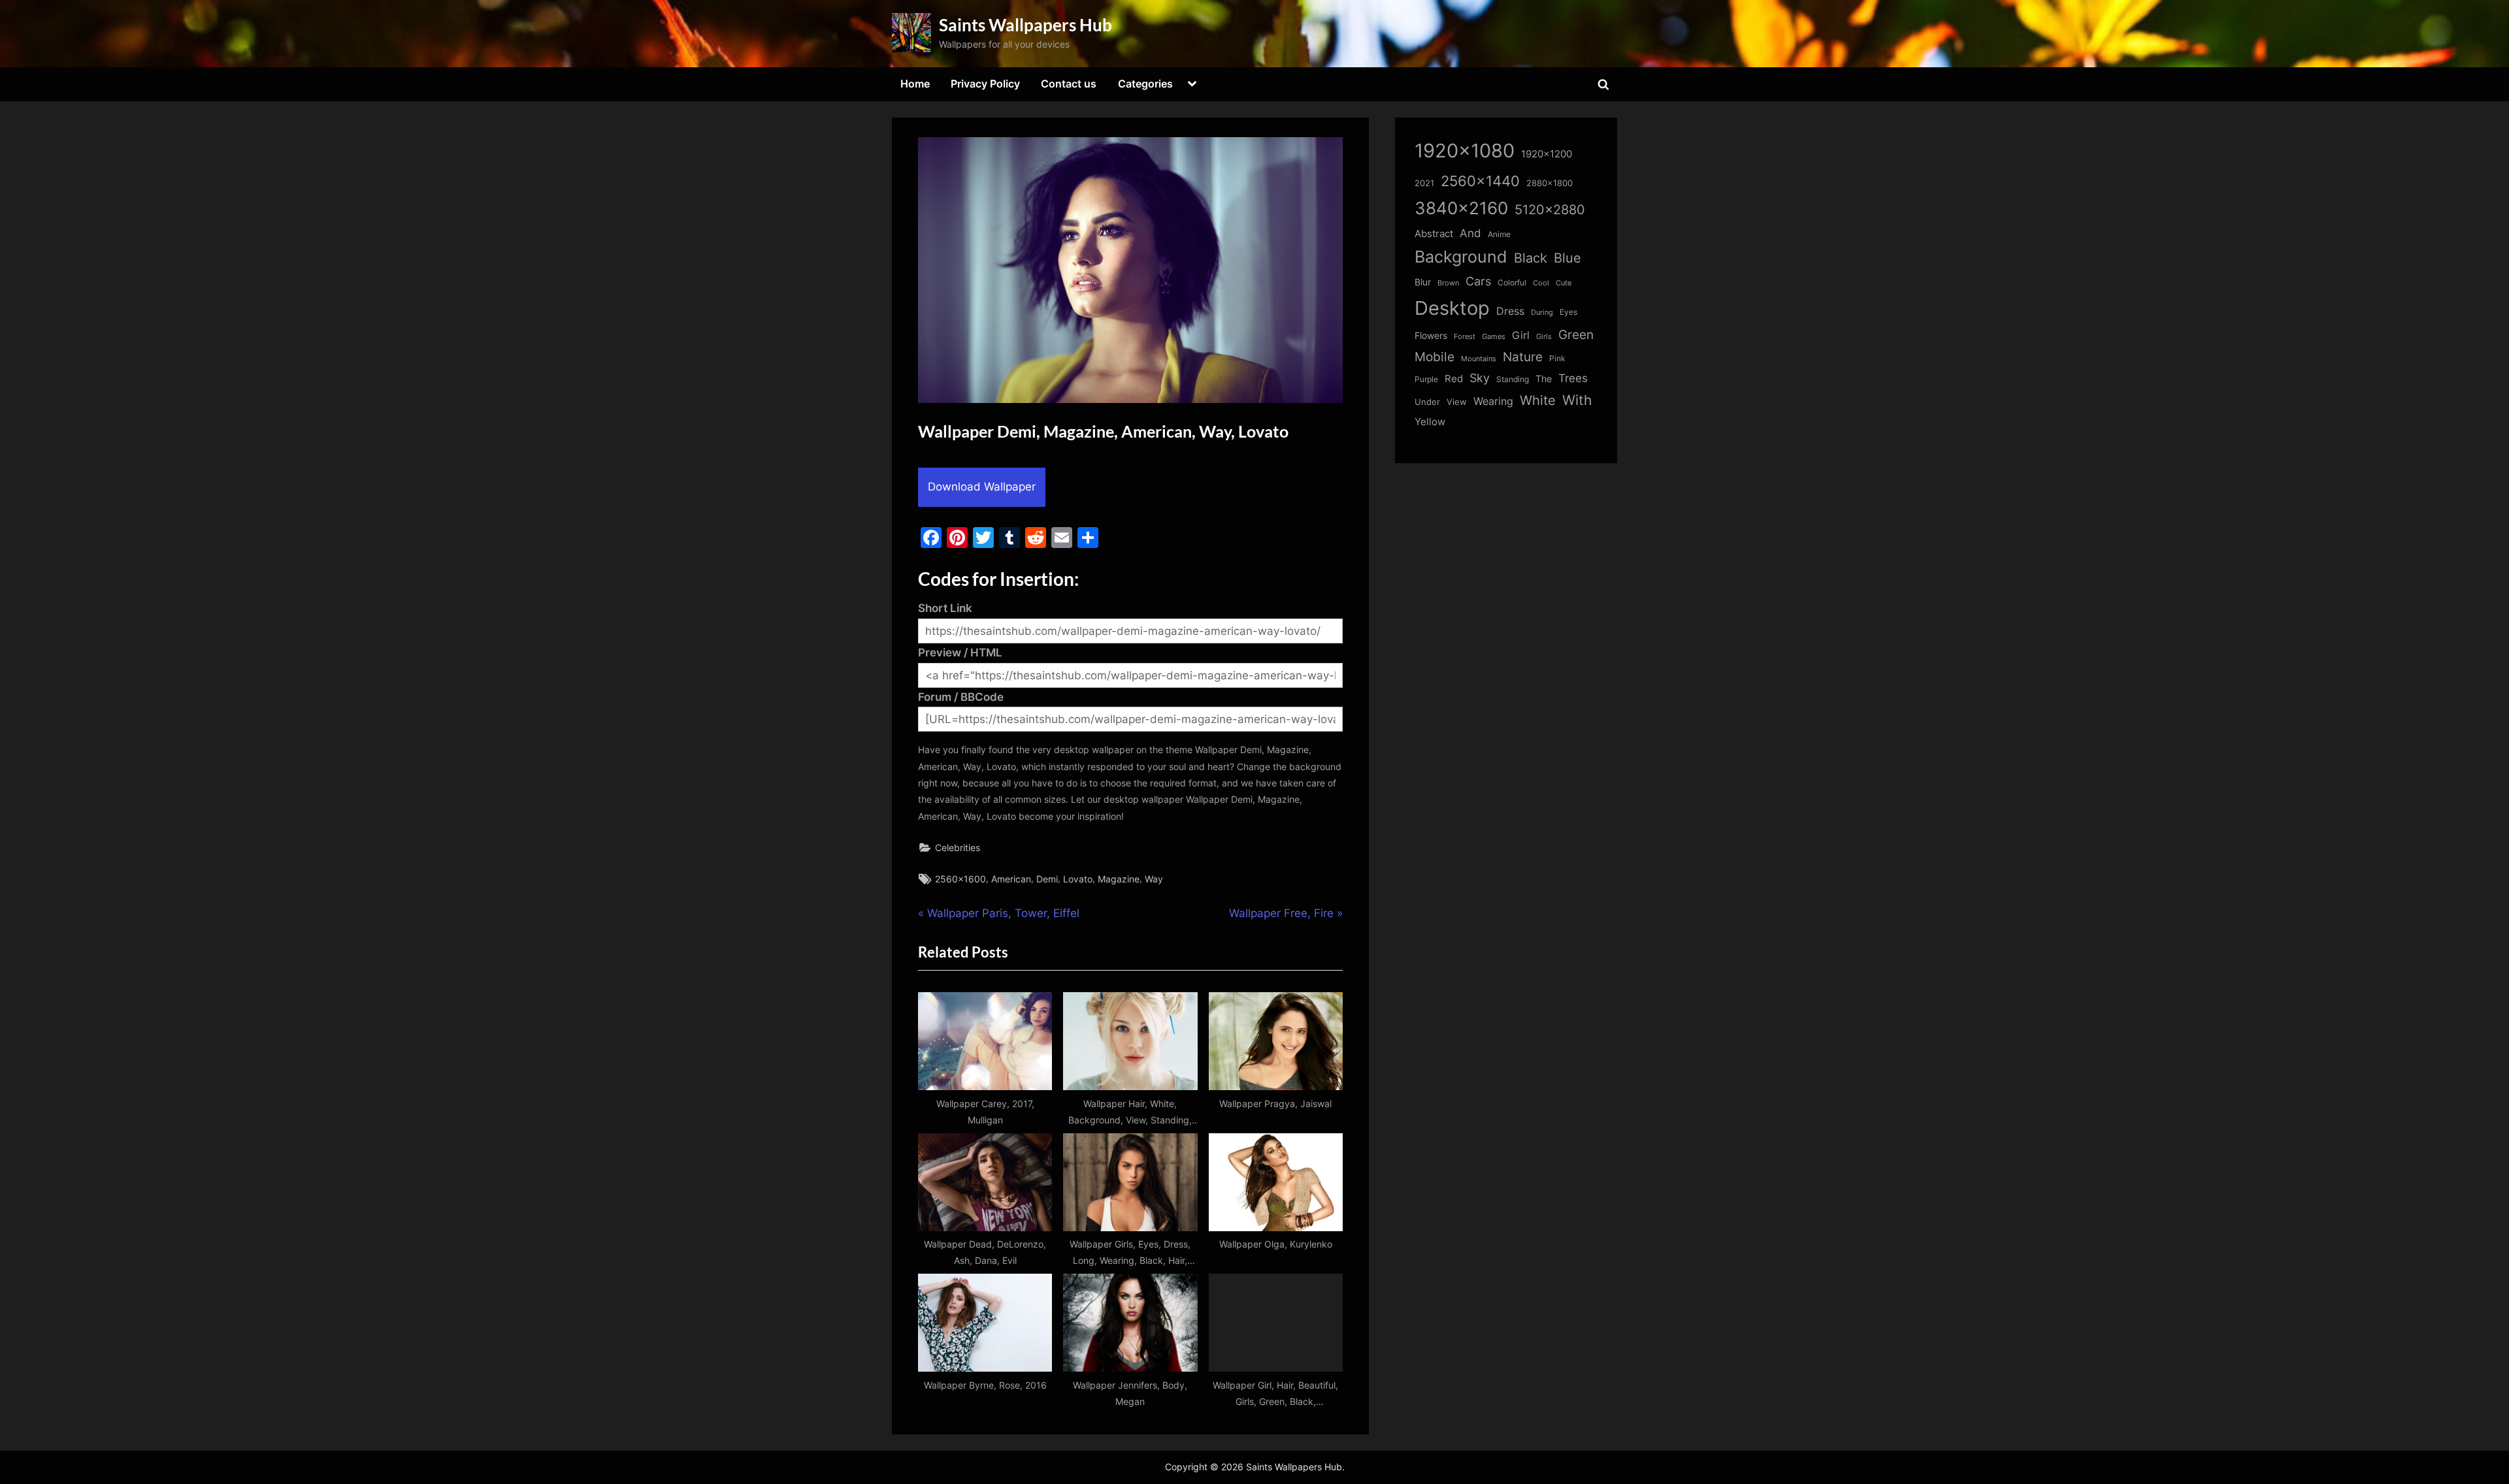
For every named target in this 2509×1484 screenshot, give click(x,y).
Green (1576, 335)
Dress (1510, 311)
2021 (1424, 183)
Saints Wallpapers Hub (1025, 25)
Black (1531, 258)
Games (1494, 337)
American (1011, 879)
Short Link (945, 608)
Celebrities (958, 847)
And (1470, 233)
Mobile (1435, 357)
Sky (1480, 378)
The (1544, 379)
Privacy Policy (985, 84)
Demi (1047, 879)
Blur (1423, 282)
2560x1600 (960, 879)
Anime (1499, 234)
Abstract (1434, 234)
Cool (1541, 283)
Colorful (1512, 282)
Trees (1573, 378)
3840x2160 (1461, 208)
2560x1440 (1480, 181)
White (1538, 400)
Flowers (1431, 336)
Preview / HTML (960, 653)
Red (1454, 379)
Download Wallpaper (982, 487)
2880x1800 (1550, 183)
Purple (1426, 379)
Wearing (1493, 401)
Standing (1513, 379)
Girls (1544, 336)
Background (1461, 257)
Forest (1465, 336)
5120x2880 (1550, 210)
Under (1427, 402)
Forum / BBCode (961, 697)
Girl (1521, 335)
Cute (1564, 283)
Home (915, 84)
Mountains (1479, 359)
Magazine (1119, 879)
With (1577, 400)
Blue (1567, 258)
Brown (1448, 283)
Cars (1478, 281)
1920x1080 (1465, 151)
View (1457, 402)
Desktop (1452, 308)
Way (1154, 879)
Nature (1523, 357)
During (1542, 312)
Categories (1145, 84)
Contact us (1069, 84)
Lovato (1078, 879)
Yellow (1430, 422)
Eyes (1568, 312)
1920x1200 (1547, 154)
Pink (1557, 358)
